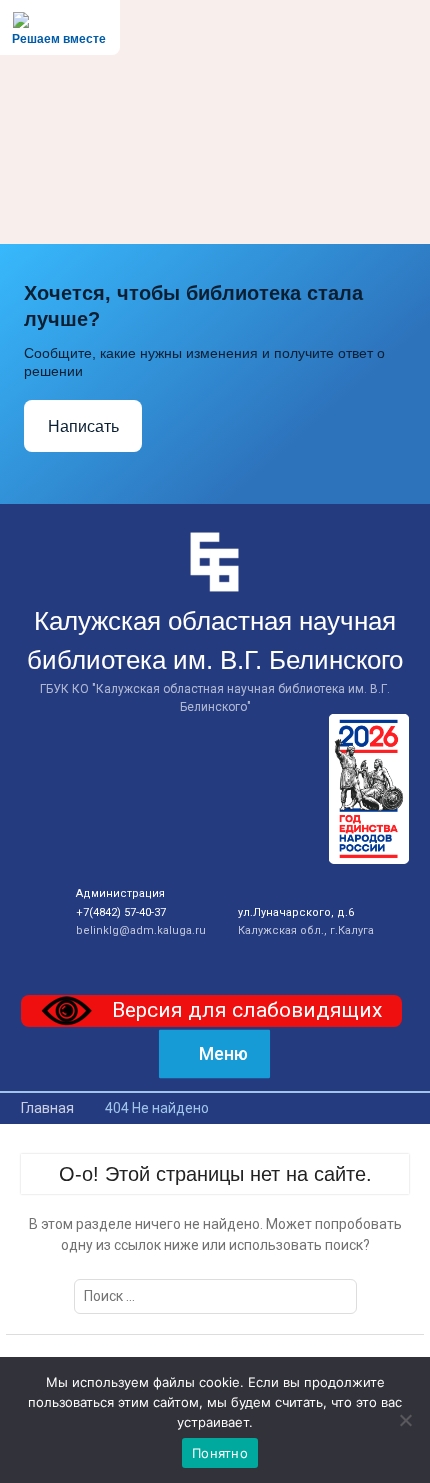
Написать (83, 426)
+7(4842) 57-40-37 (121, 912)
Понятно (220, 1453)
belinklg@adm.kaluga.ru (141, 930)
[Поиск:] (215, 1296)
